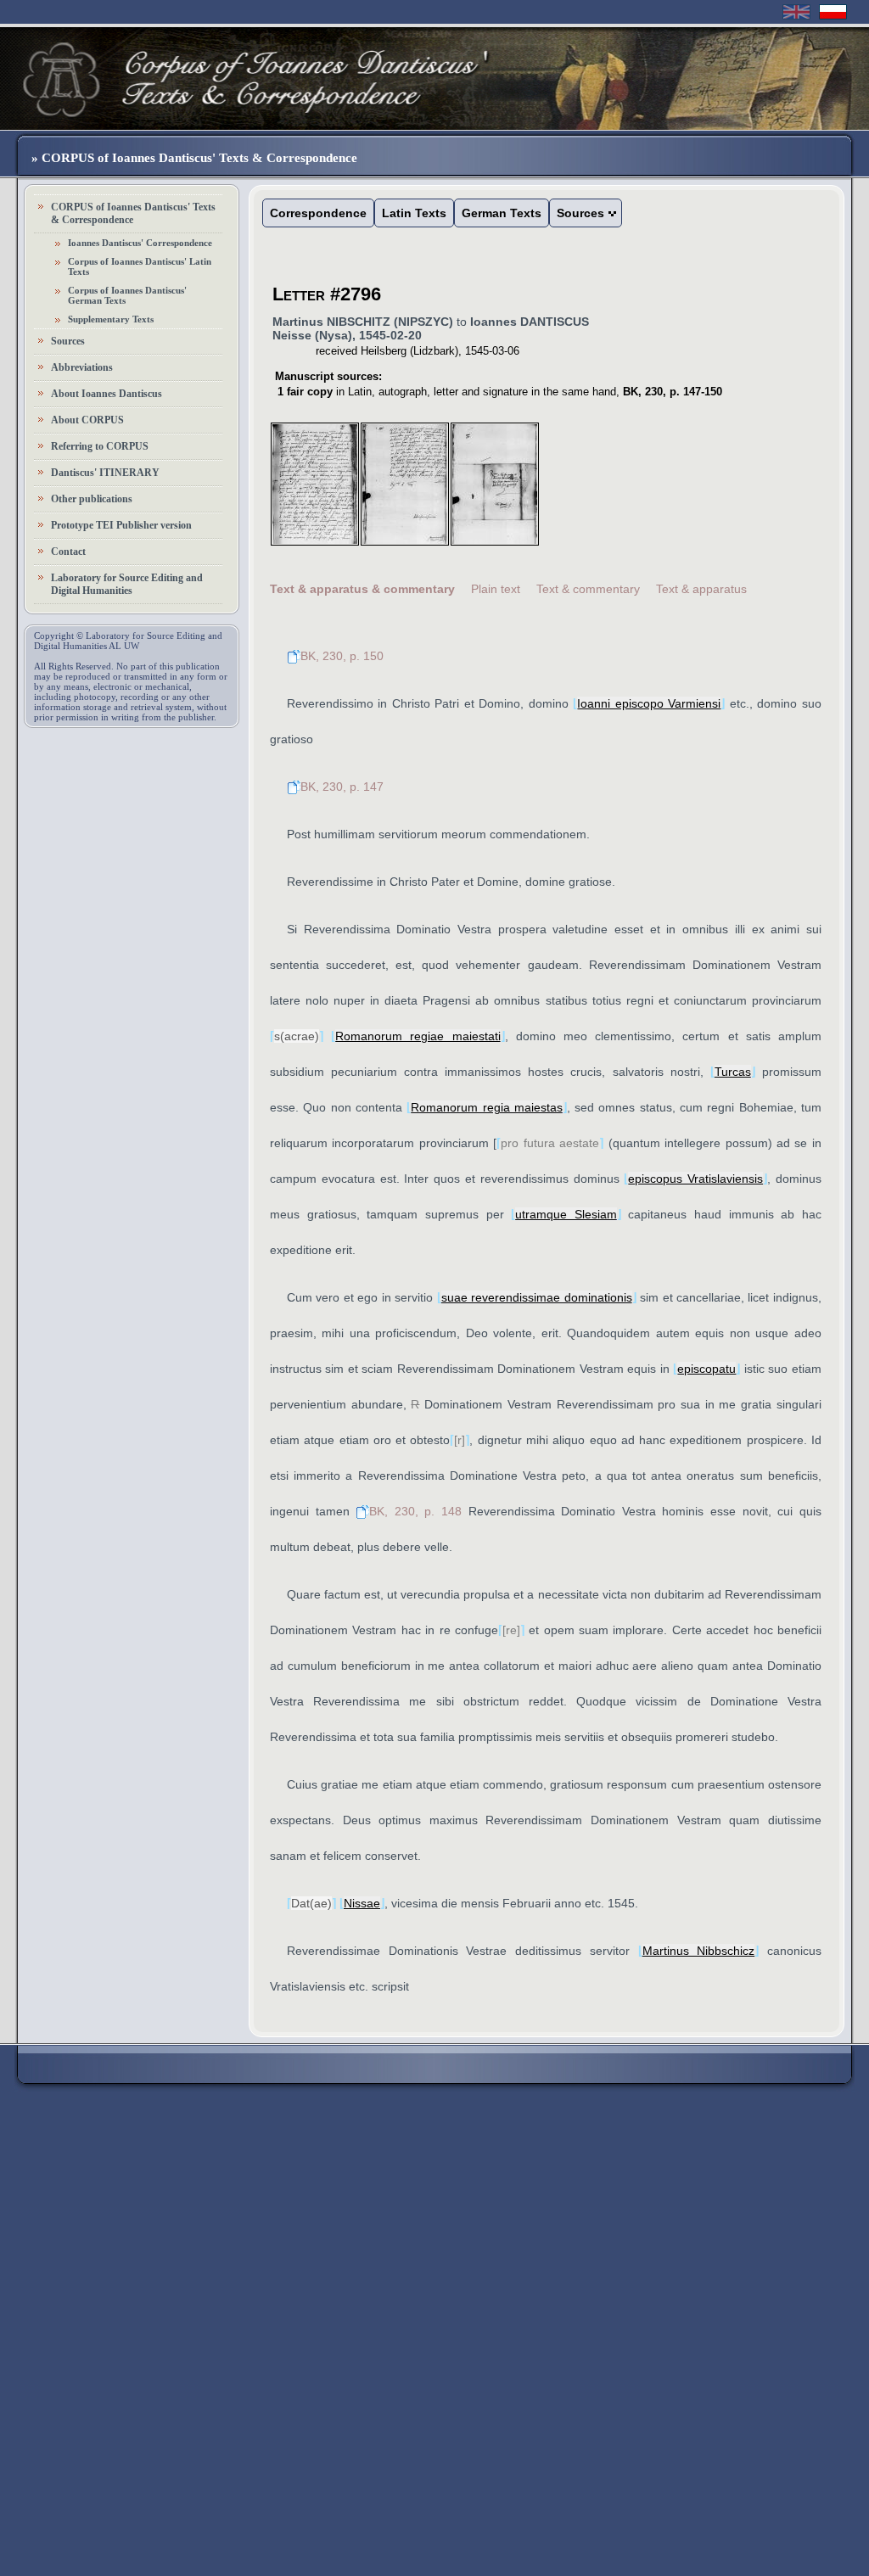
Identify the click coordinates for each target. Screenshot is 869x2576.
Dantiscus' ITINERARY (105, 473)
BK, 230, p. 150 (342, 656)
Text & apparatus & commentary (362, 589)
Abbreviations (82, 367)
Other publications (92, 499)
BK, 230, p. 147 (342, 787)
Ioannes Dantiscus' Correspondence (140, 243)
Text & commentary (588, 589)
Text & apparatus (701, 589)
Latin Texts (414, 213)
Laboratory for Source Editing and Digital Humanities (127, 584)
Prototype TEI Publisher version (121, 525)
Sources (68, 341)
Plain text (496, 589)
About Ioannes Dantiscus (107, 394)
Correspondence (318, 213)
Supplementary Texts (111, 319)
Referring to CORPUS (100, 446)
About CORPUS (87, 420)
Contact (68, 552)
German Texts (502, 213)
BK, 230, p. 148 (415, 1511)
